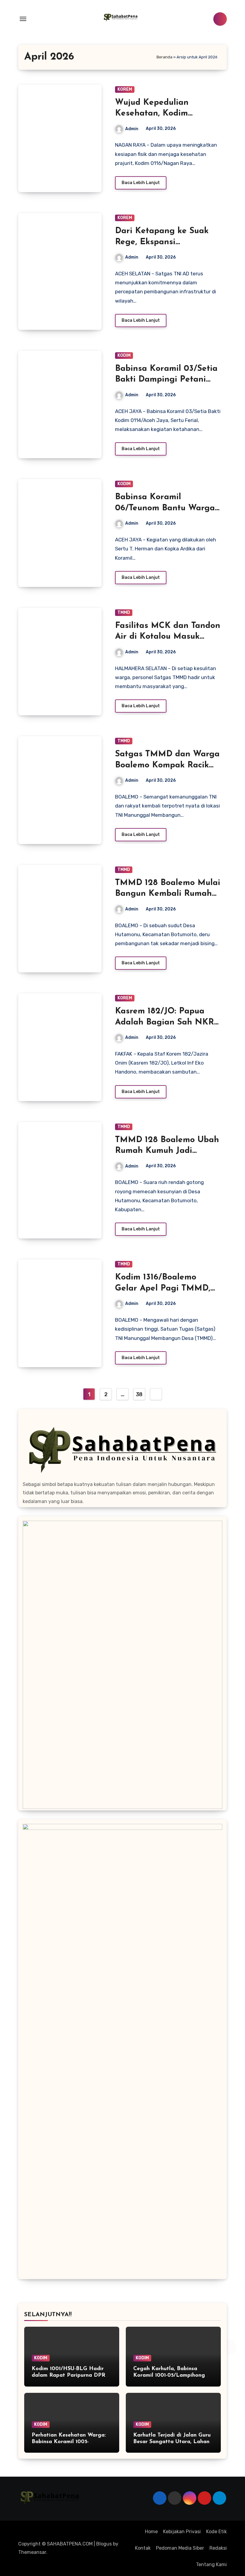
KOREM (125, 89)
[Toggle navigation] (23, 19)
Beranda (164, 57)
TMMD (124, 612)
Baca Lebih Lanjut (141, 183)
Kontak (143, 2548)
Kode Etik (216, 2532)
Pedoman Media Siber (180, 2548)
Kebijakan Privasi (182, 2532)
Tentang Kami (211, 2564)
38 (139, 1394)
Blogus (104, 2544)
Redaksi (218, 2548)
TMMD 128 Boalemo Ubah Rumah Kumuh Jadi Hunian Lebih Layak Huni (167, 1151)
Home (151, 2532)
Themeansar (32, 2552)
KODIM (124, 355)
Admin (132, 129)
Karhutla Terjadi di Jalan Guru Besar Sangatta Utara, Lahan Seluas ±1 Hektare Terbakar (172, 2442)
